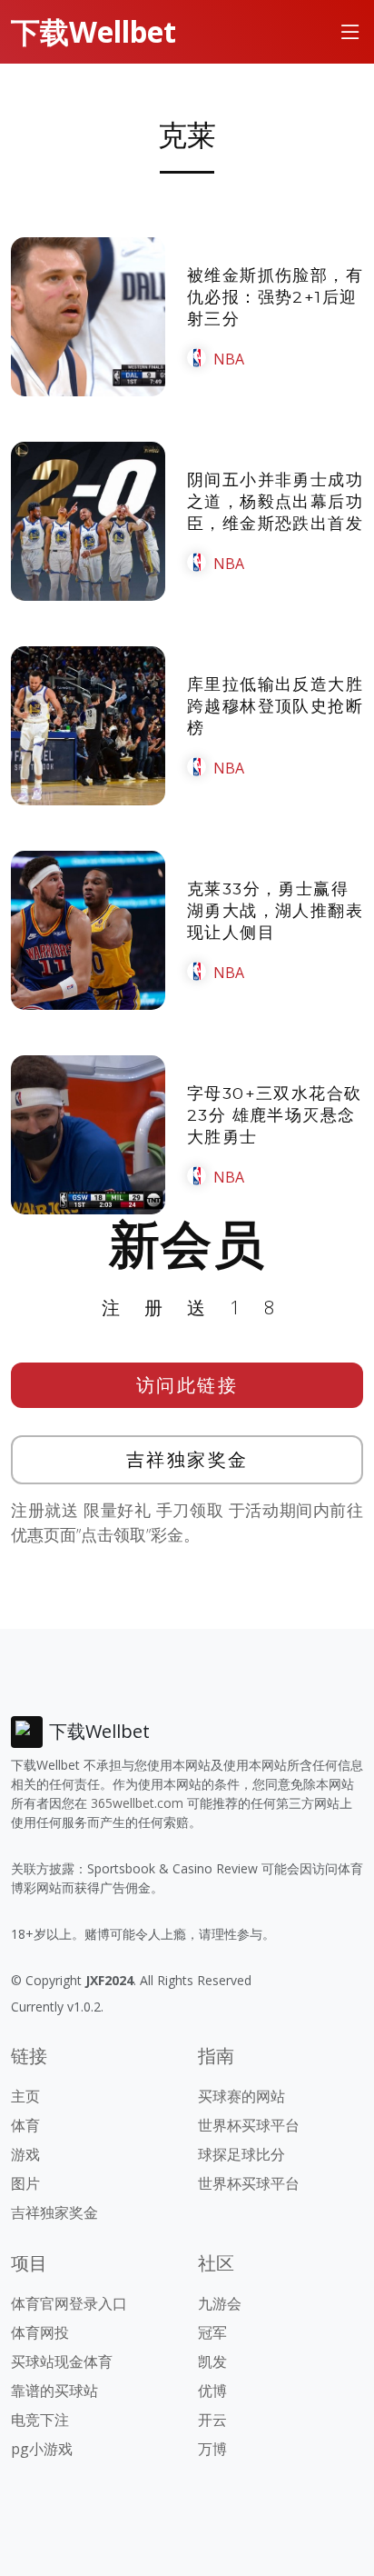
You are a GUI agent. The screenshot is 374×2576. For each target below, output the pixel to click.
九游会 (220, 2303)
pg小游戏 (42, 2449)
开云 (212, 2420)
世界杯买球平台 (249, 2125)
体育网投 (40, 2332)
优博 (212, 2391)
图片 (25, 2183)
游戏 (25, 2154)
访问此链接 (187, 1385)
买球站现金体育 (62, 2361)
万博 (212, 2449)
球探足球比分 (241, 2154)
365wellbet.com (137, 1803)
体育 (25, 2125)
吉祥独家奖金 (187, 1459)
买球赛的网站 (241, 2096)
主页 (25, 2096)
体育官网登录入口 (69, 2303)
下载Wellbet (93, 31)
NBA (229, 359)
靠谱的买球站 (54, 2391)
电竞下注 (40, 2420)
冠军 (212, 2332)
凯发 (212, 2361)
